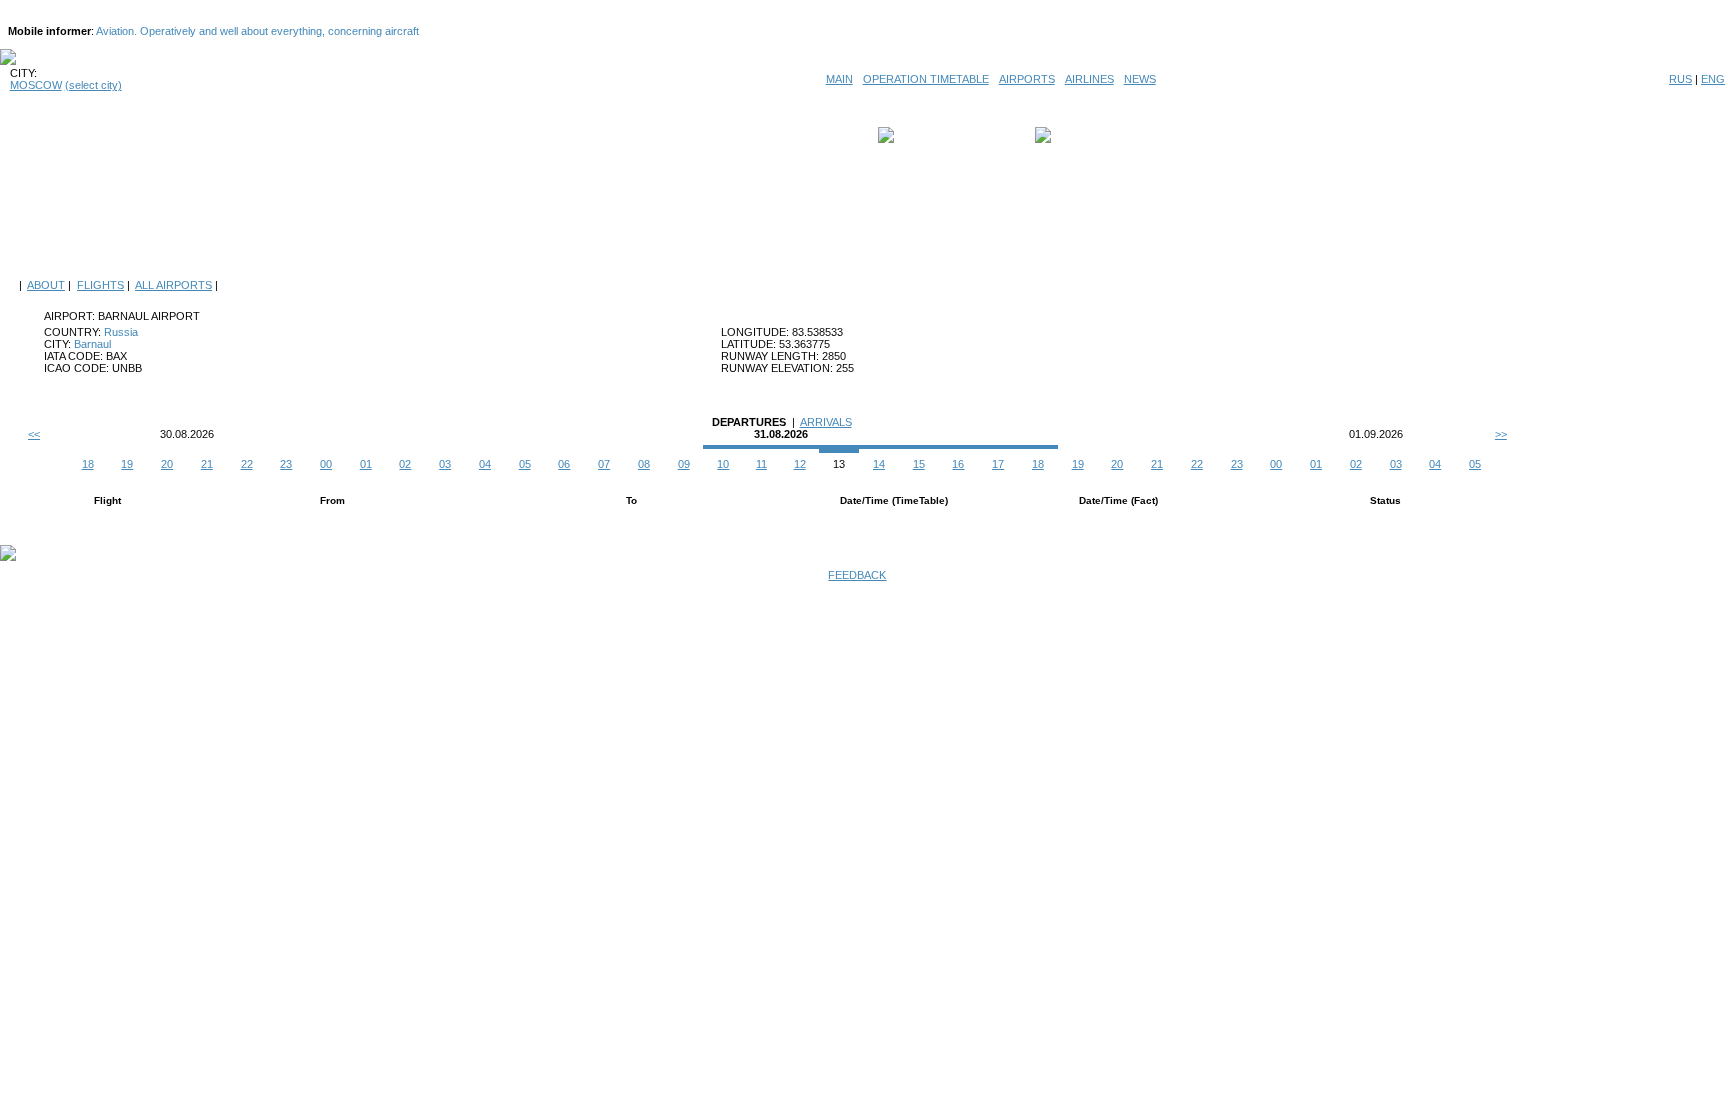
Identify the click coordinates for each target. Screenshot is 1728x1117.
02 (405, 464)
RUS (1680, 79)
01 (366, 464)
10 (723, 464)
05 (525, 464)
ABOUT (46, 285)
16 (958, 464)
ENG (1713, 79)
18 (88, 464)
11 (761, 464)
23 (286, 464)
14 (879, 464)
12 (800, 464)
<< (34, 434)
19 (127, 464)
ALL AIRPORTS (173, 285)
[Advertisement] (864, 222)
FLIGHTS (100, 285)
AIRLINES (1089, 79)
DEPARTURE (931, 135)
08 (644, 464)
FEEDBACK (857, 575)
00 (326, 464)
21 (207, 464)
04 (485, 464)
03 (445, 464)
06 (564, 464)
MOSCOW (36, 85)
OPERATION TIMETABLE (926, 79)
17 (998, 464)
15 (919, 464)
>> (1501, 434)
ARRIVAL (1079, 135)
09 (684, 464)
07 (604, 464)
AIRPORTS (1027, 79)
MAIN (839, 79)
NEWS (1140, 79)
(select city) (93, 85)
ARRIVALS (826, 422)
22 (247, 464)
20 (167, 464)
